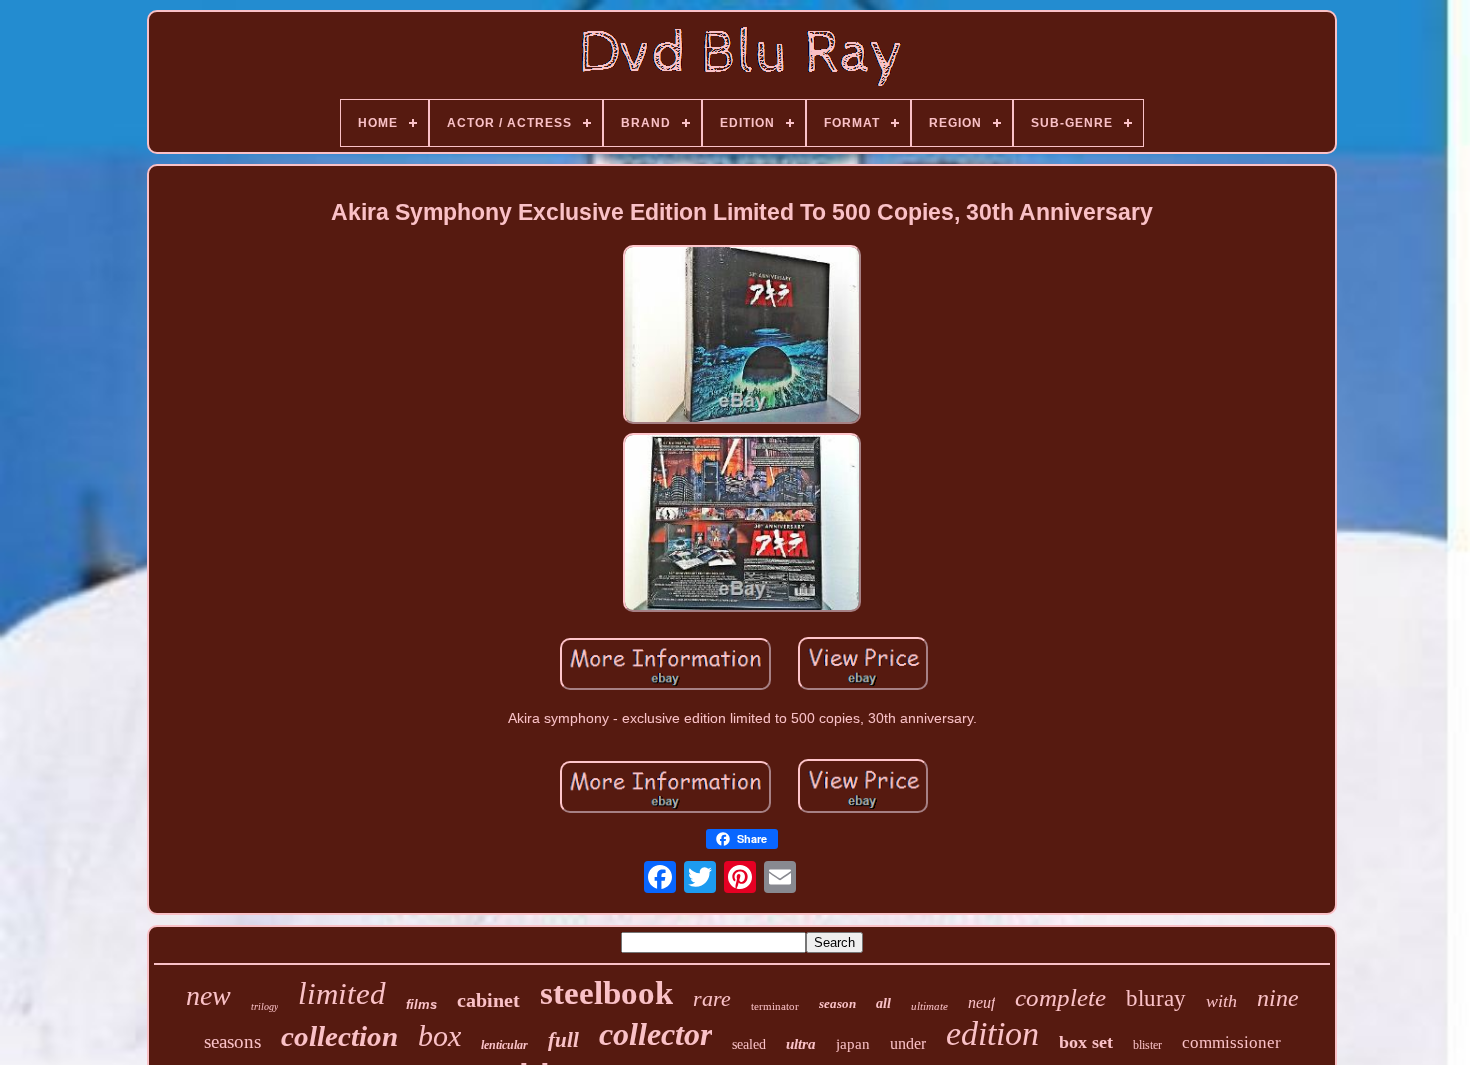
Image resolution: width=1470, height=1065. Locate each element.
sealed (749, 1044)
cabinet (488, 1000)
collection (339, 1036)
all (883, 1003)
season (837, 1003)
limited (342, 993)
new (208, 995)
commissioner (1231, 1042)
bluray (1156, 998)
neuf (981, 1002)
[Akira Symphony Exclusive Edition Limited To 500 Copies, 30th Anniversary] (742, 336)
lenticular (504, 1045)
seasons (232, 1041)
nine (1278, 998)
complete (1060, 997)
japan (853, 1044)
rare (712, 998)
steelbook (606, 993)
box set (1086, 1042)
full (563, 1040)
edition (992, 1033)
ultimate (929, 1006)
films (421, 1004)
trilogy (264, 1006)
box (439, 1035)
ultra (801, 1044)
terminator (775, 1006)
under (908, 1043)
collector (655, 1034)
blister (1147, 1045)
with (1221, 1001)
